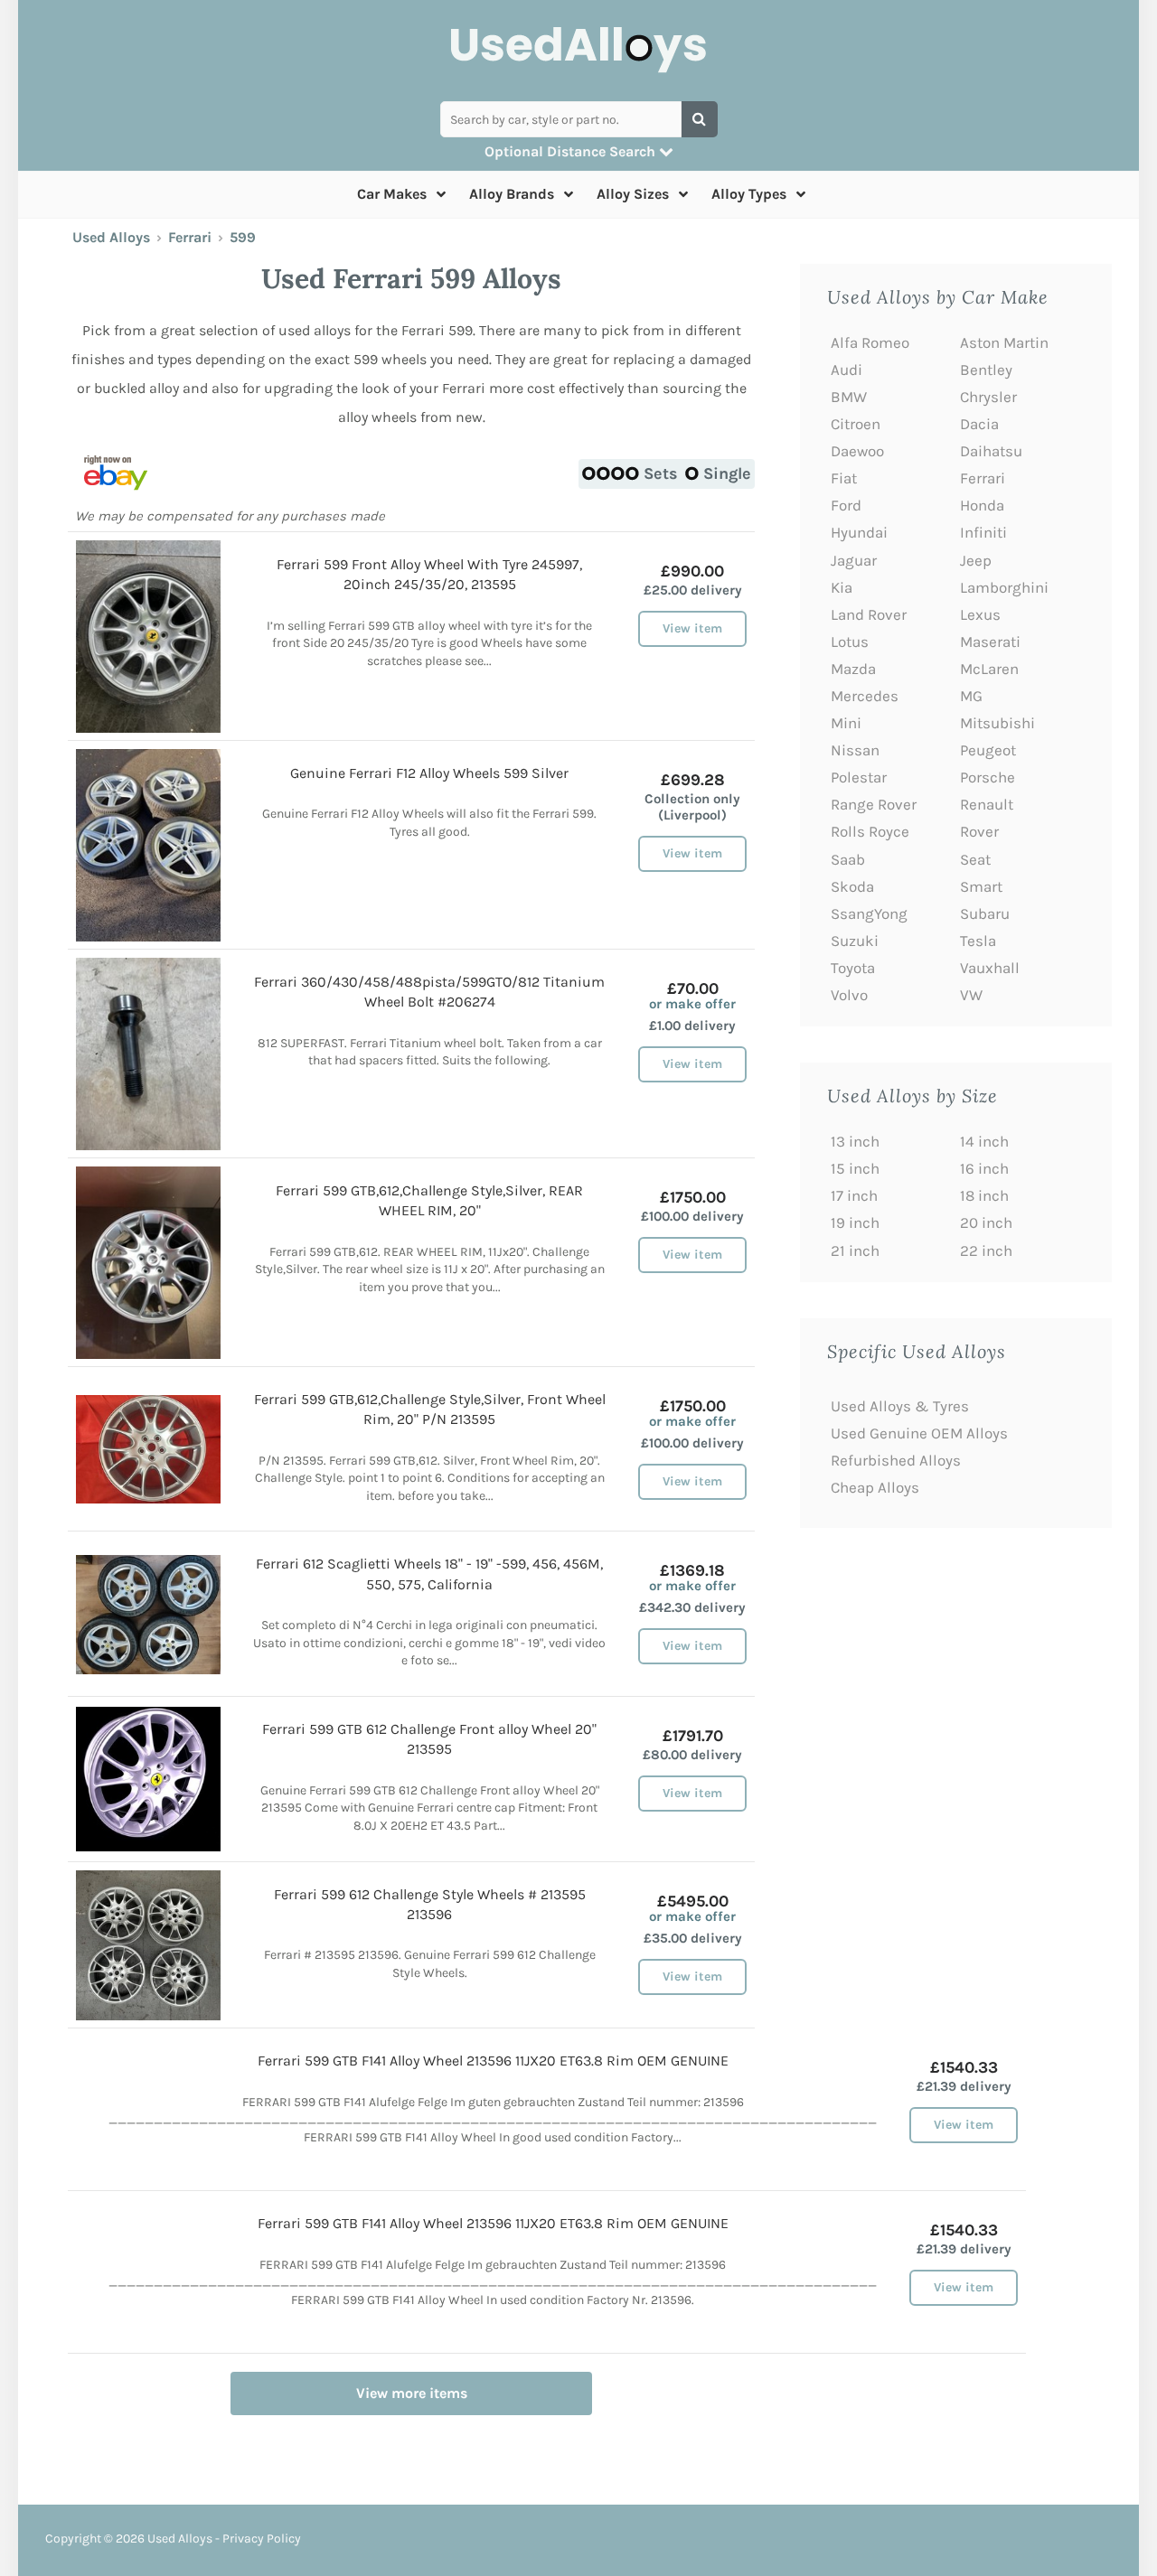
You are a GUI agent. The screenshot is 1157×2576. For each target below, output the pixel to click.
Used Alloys (111, 237)
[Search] (700, 119)
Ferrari (190, 237)
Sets (661, 473)
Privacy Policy (262, 2539)
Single (727, 473)
